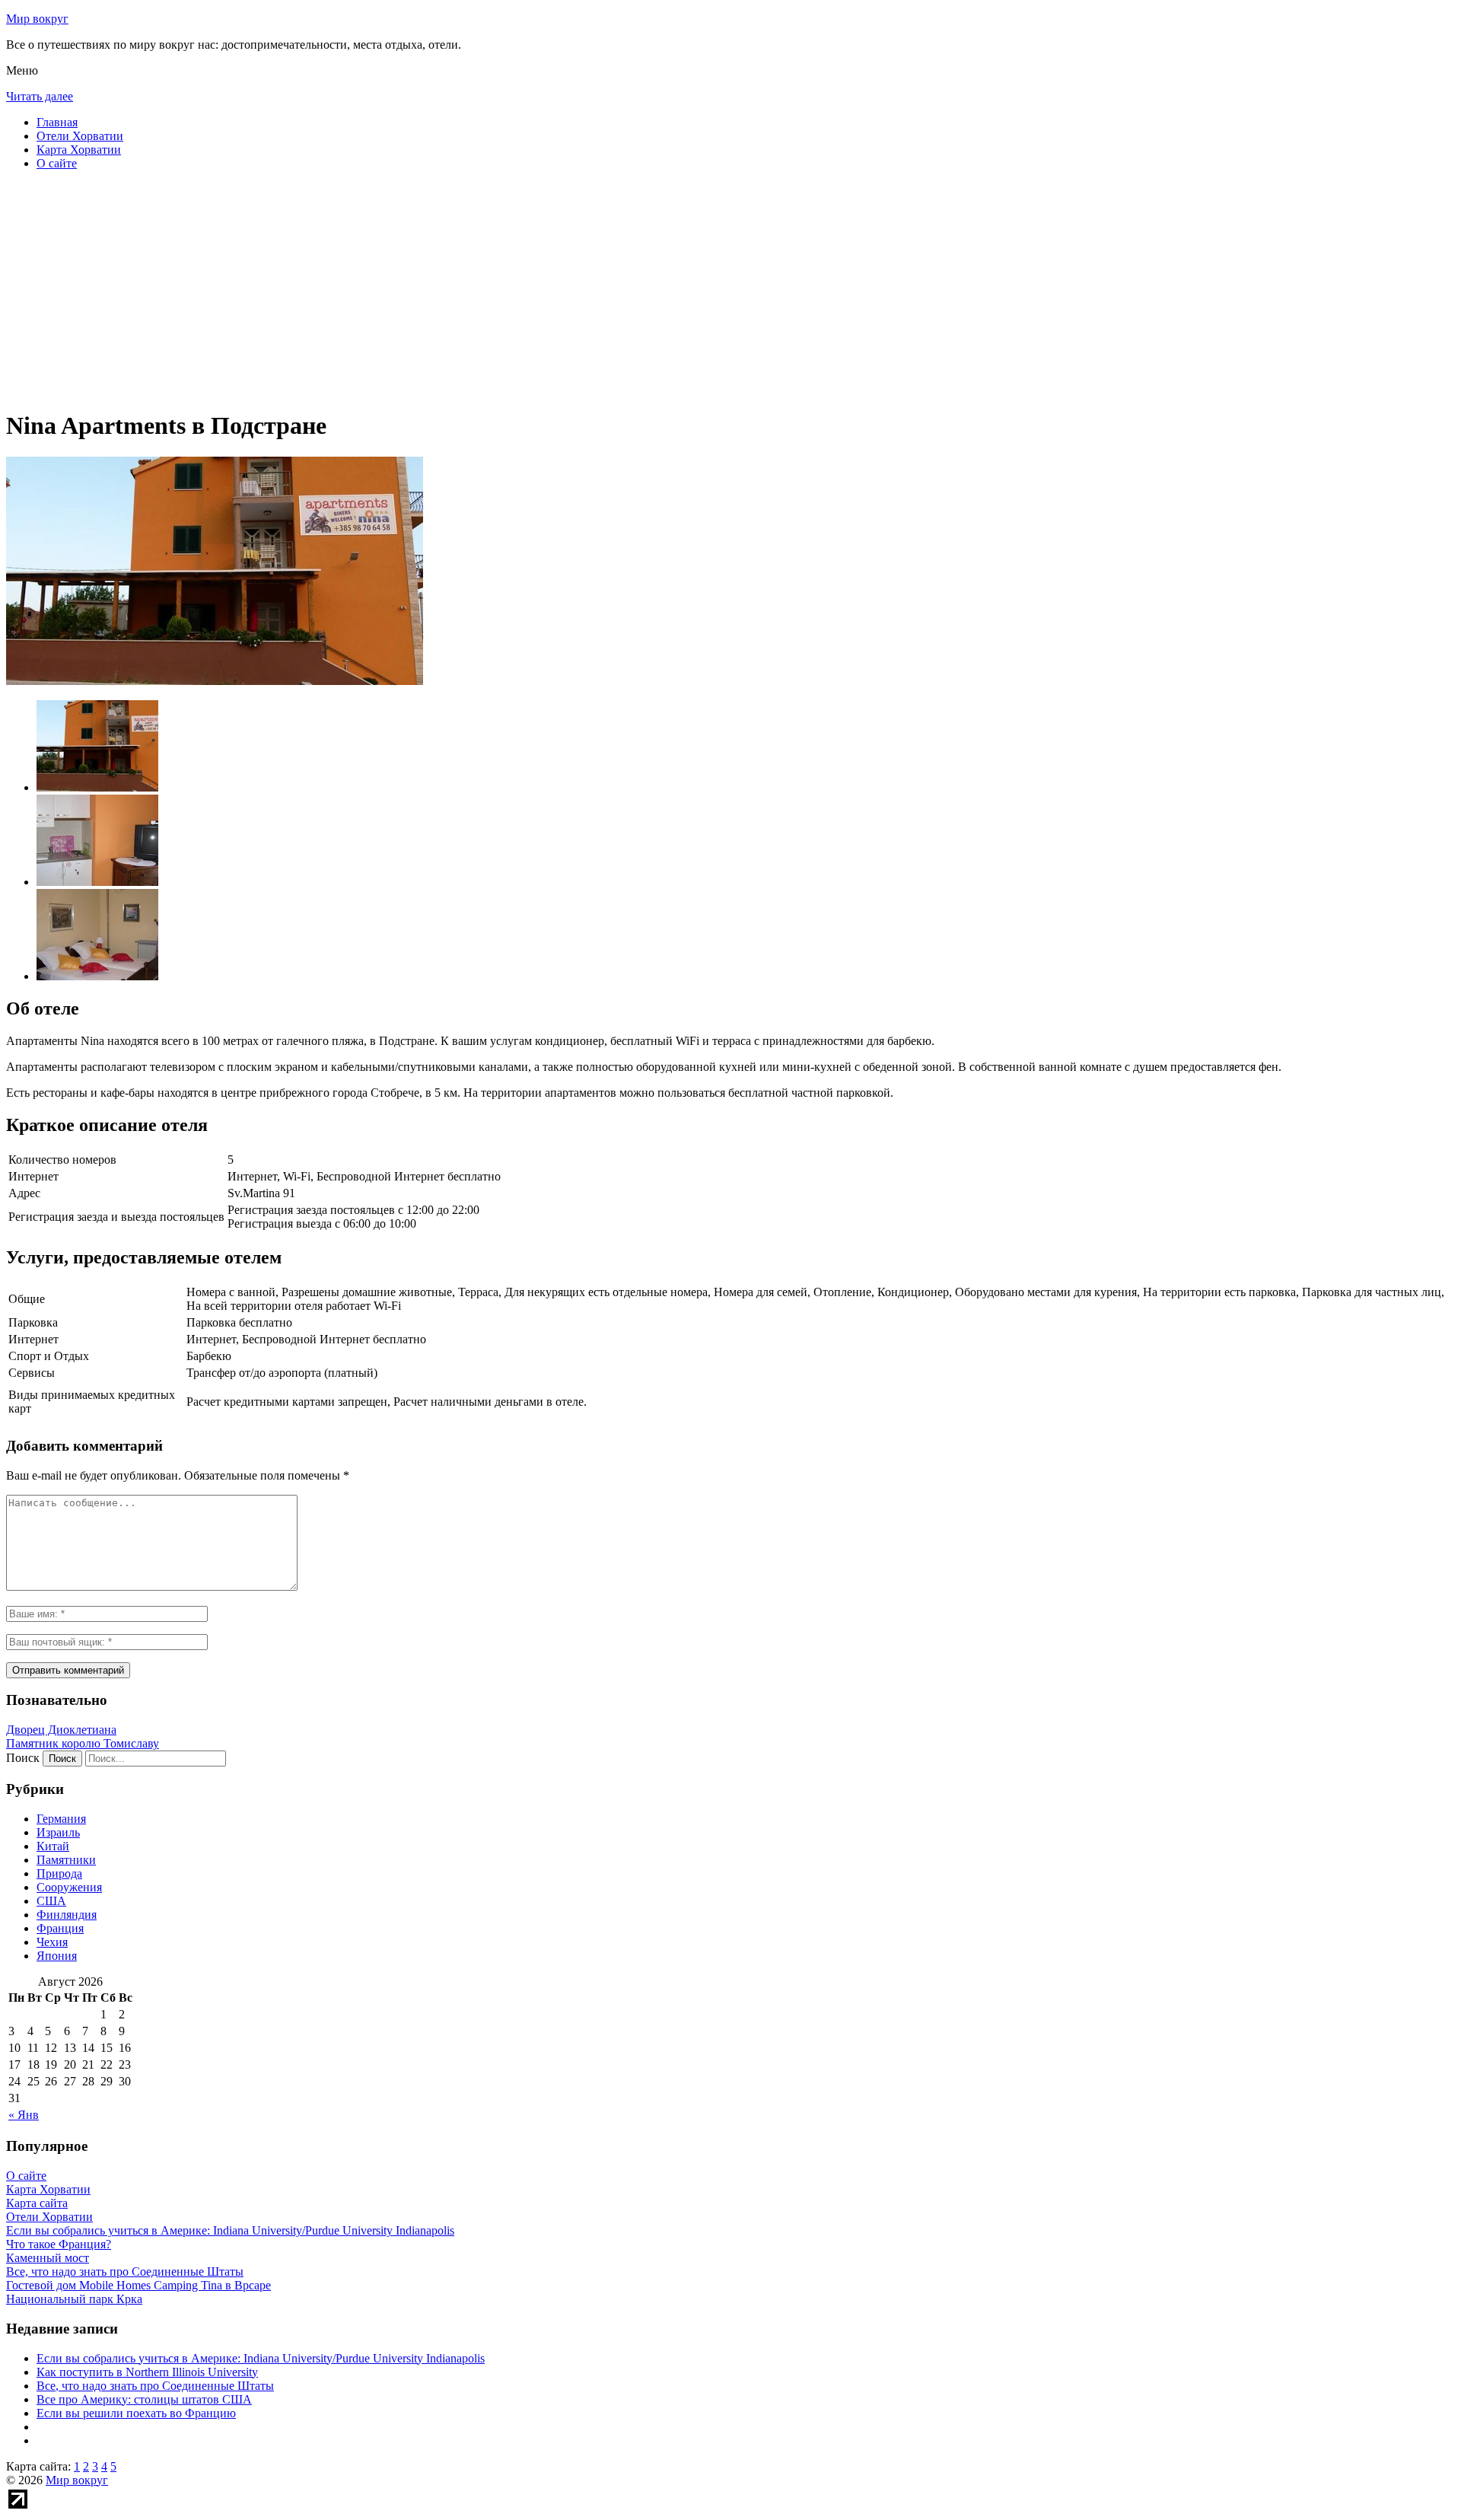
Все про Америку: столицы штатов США (144, 2399)
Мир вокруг (37, 19)
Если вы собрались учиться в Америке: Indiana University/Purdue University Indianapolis (261, 2358)
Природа (59, 1873)
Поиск (23, 1758)
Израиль (58, 1832)
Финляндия (67, 1915)
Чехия (52, 1942)
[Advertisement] (463, 289)
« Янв (24, 2115)
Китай (53, 1846)
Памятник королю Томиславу (83, 1743)
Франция (60, 1928)
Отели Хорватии (80, 136)
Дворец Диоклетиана (61, 1730)
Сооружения (69, 1887)
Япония (57, 1956)
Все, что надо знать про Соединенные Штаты (155, 2386)
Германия (61, 1819)
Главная (57, 122)
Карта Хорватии (79, 150)
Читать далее (40, 96)
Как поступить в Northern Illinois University (147, 2372)
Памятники (66, 1860)
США (51, 1901)
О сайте (57, 163)
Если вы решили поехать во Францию (136, 2413)
